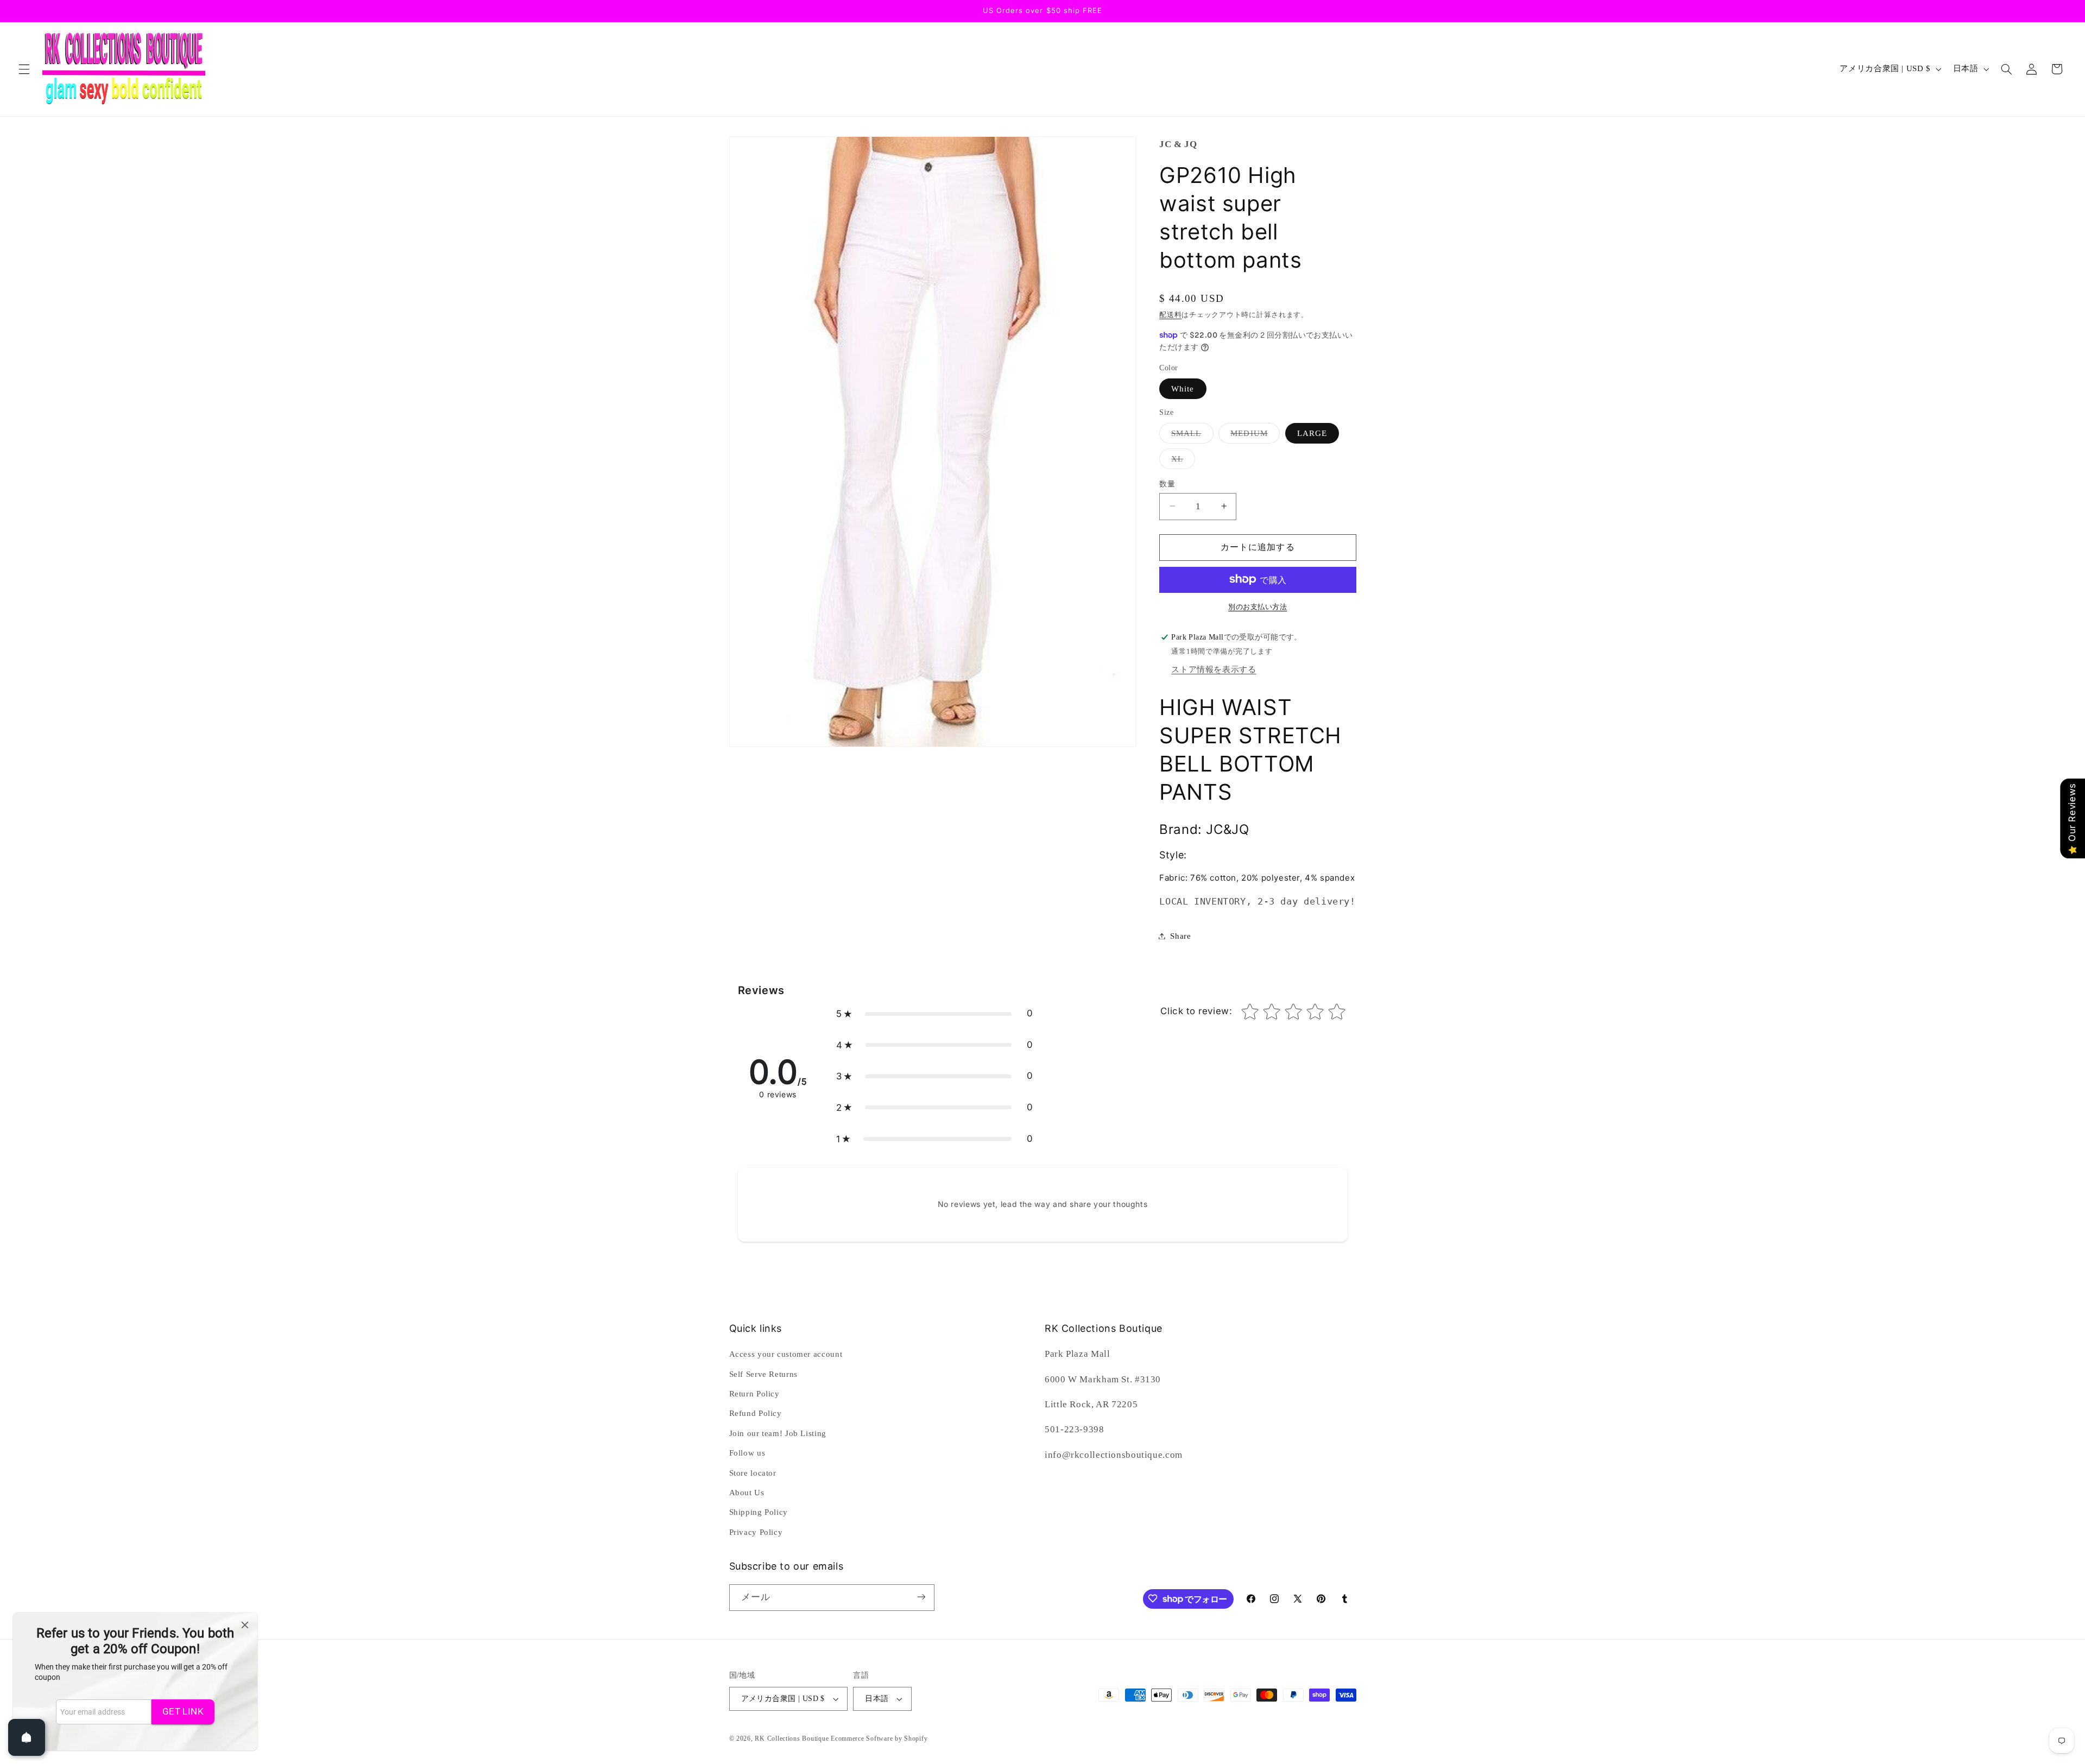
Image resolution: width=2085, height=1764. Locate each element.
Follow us (747, 1453)
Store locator (753, 1473)
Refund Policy (756, 1414)
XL (1181, 461)
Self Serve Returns (763, 1374)
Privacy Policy (756, 1532)
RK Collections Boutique (792, 1738)
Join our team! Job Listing (778, 1433)
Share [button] (1180, 935)
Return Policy (754, 1394)
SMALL (1190, 435)
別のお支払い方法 (1258, 606)
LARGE (1312, 433)
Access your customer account (786, 1354)
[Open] (27, 1737)
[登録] (921, 1597)
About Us (747, 1493)
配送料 (1170, 315)
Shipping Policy (759, 1513)
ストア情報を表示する (1214, 669)
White (1183, 388)
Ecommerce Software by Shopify (879, 1738)
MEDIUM (1253, 435)
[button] (24, 69)
